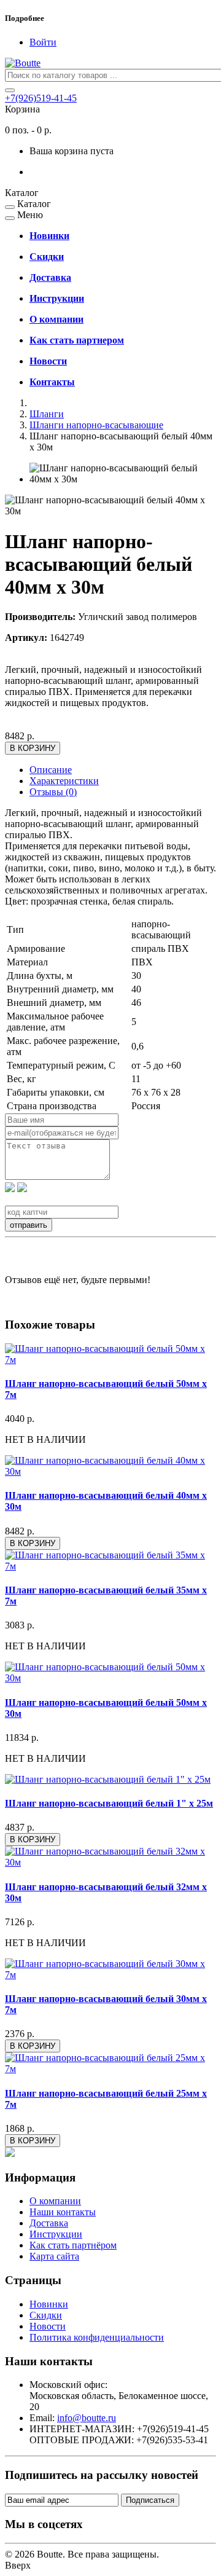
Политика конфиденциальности (97, 2337)
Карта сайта (54, 2256)
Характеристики (64, 781)
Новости (48, 2326)
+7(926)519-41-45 (41, 98)
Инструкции (56, 2234)
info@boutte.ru (87, 2418)
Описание (51, 770)
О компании (55, 2201)
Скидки (46, 2315)
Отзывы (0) (53, 792)
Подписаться (150, 2500)
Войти (43, 42)
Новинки (49, 2304)
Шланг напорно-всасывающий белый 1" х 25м (109, 1803)
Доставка (49, 2223)
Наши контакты (63, 2212)
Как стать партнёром (73, 2245)
